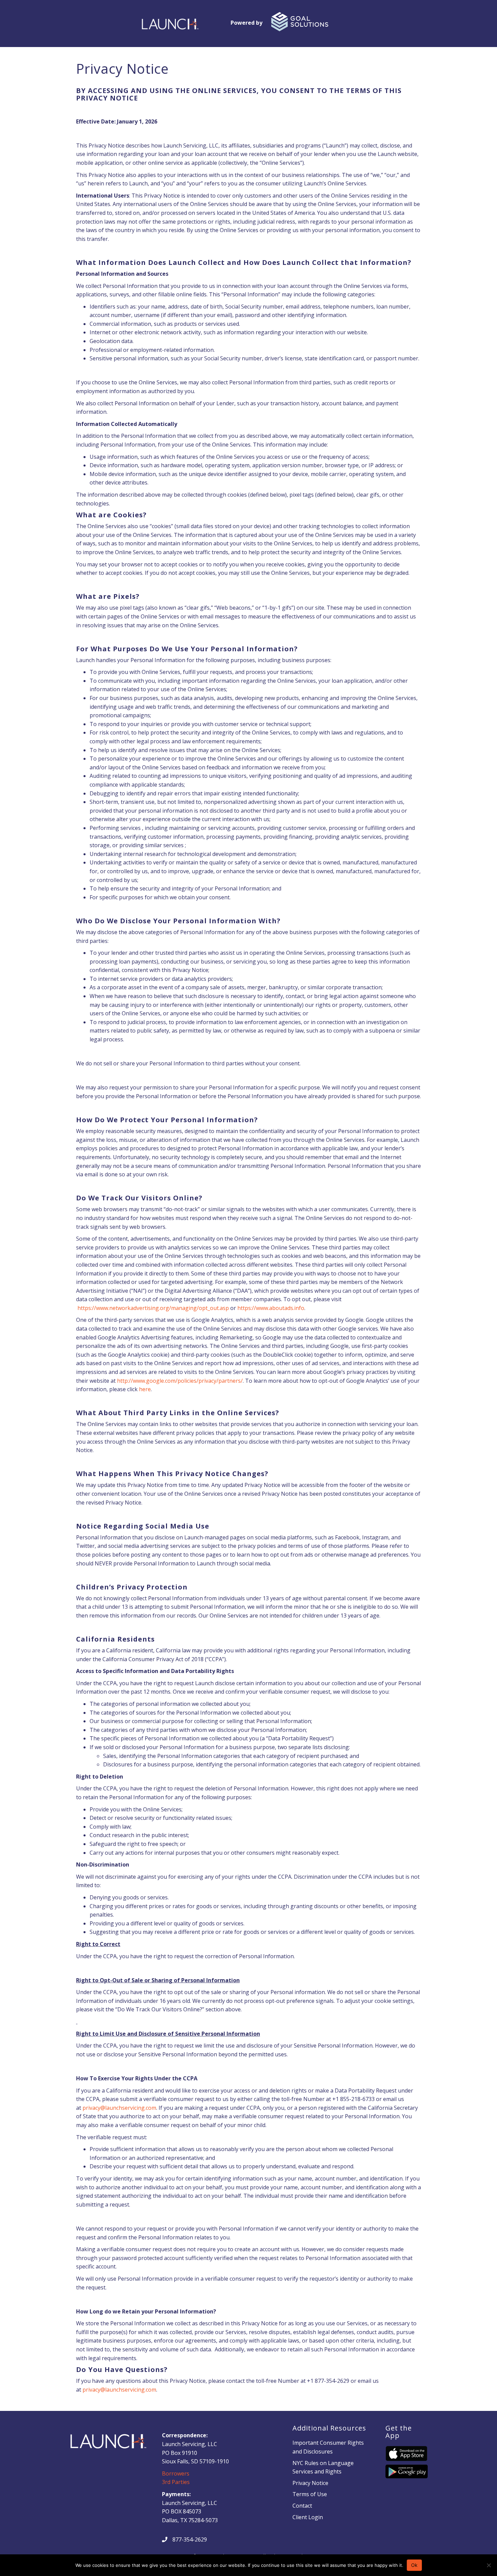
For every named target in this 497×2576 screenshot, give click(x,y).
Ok (414, 2565)
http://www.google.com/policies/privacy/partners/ (180, 1381)
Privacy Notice (310, 2483)
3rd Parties (176, 2482)
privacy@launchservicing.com (119, 2108)
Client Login (308, 2517)
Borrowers (176, 2473)
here (145, 1389)
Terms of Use (310, 2494)
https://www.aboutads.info (271, 1308)
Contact (302, 2506)
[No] (489, 2565)
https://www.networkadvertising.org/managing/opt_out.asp (153, 1308)
